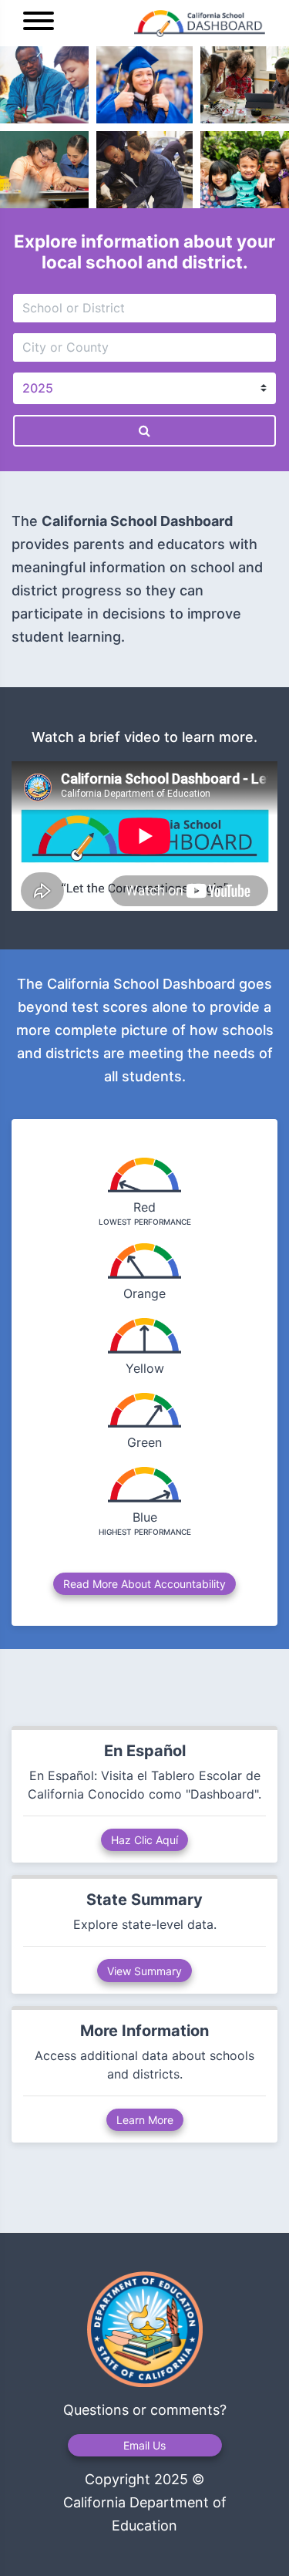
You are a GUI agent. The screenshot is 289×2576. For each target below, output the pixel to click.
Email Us (144, 2445)
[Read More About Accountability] (144, 1569)
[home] (165, 24)
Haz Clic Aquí (144, 1840)
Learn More (145, 2120)
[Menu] (39, 23)
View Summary (144, 1971)
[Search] (144, 431)
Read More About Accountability (144, 1584)
